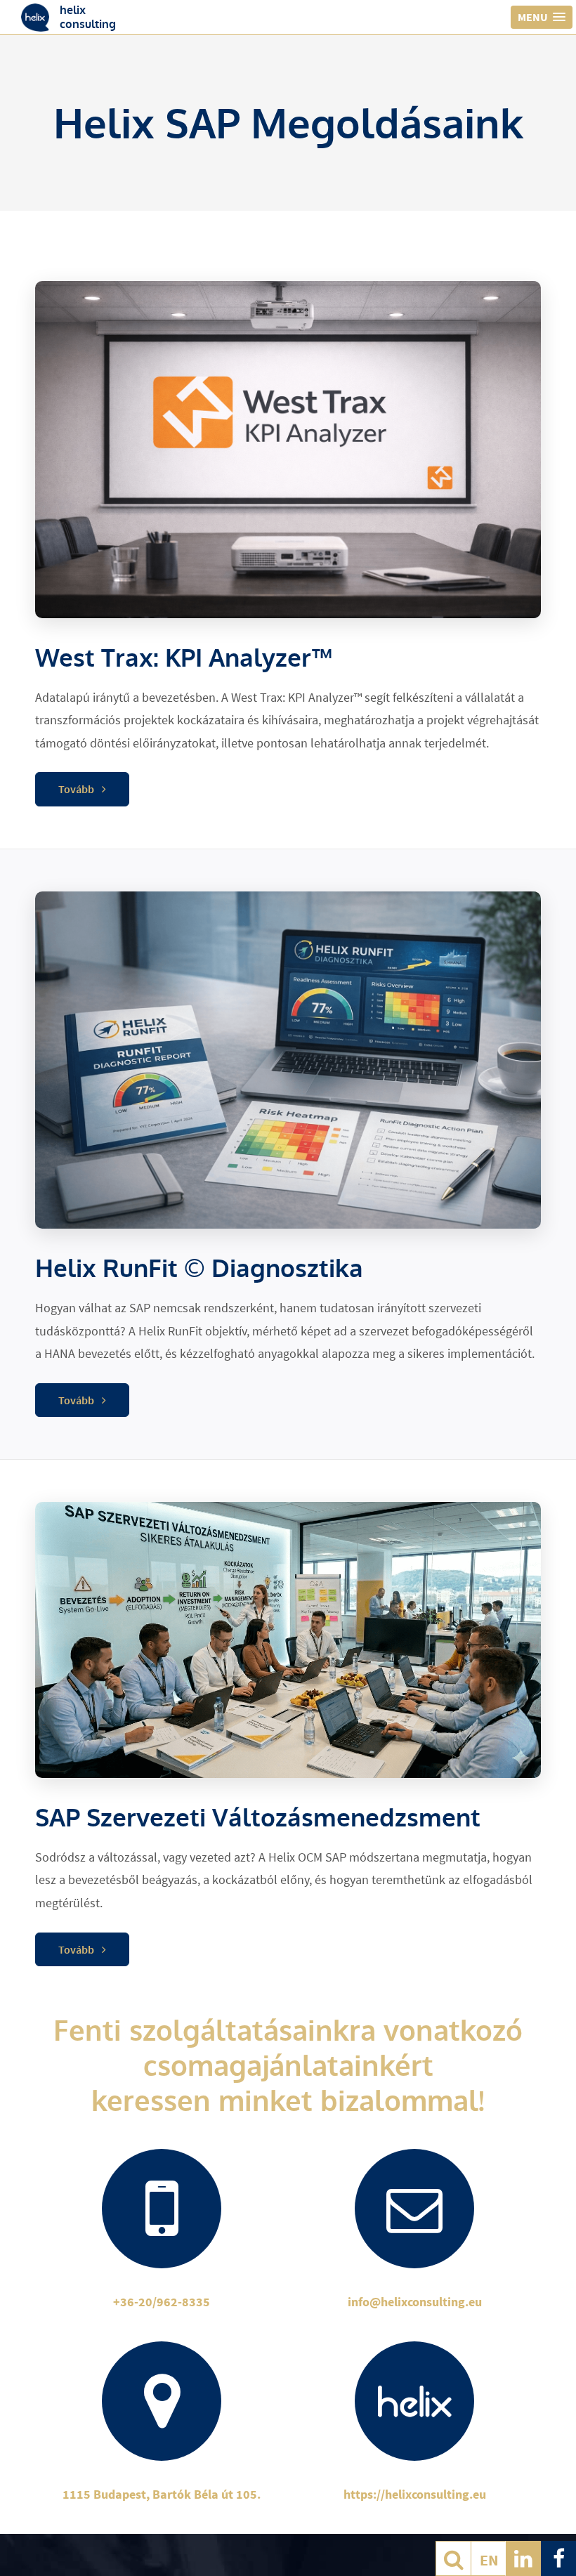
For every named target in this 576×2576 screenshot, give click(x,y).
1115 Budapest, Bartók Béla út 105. (162, 2494)
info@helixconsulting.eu (415, 2302)
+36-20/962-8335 (162, 2302)
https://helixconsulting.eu (415, 2494)
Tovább (77, 789)
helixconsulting (88, 17)
